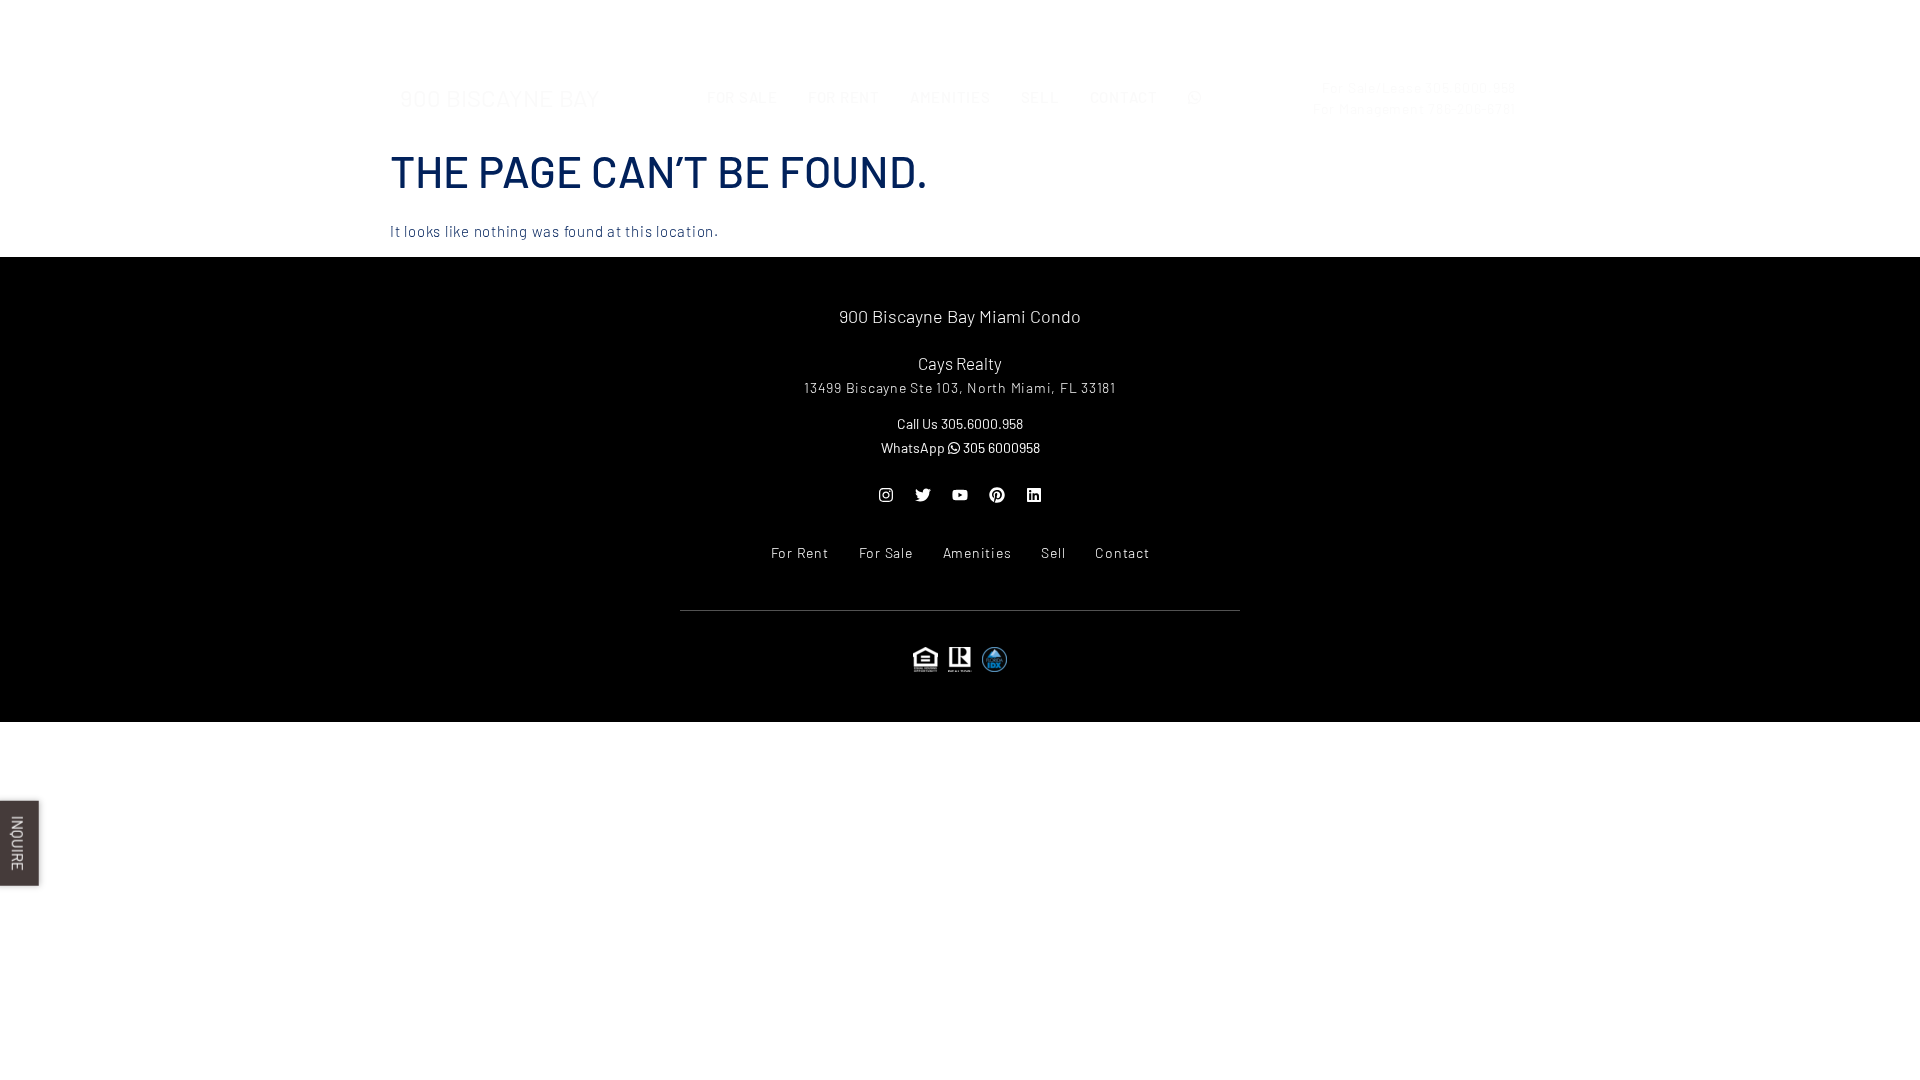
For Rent (844, 32)
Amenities (950, 32)
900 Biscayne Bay (500, 32)
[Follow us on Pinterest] (997, 495)
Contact (1124, 32)
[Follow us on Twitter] (923, 495)
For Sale (742, 32)
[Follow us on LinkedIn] (1034, 495)
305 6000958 (1000, 447)
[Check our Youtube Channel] (960, 495)
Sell (1040, 32)
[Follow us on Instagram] (886, 495)
